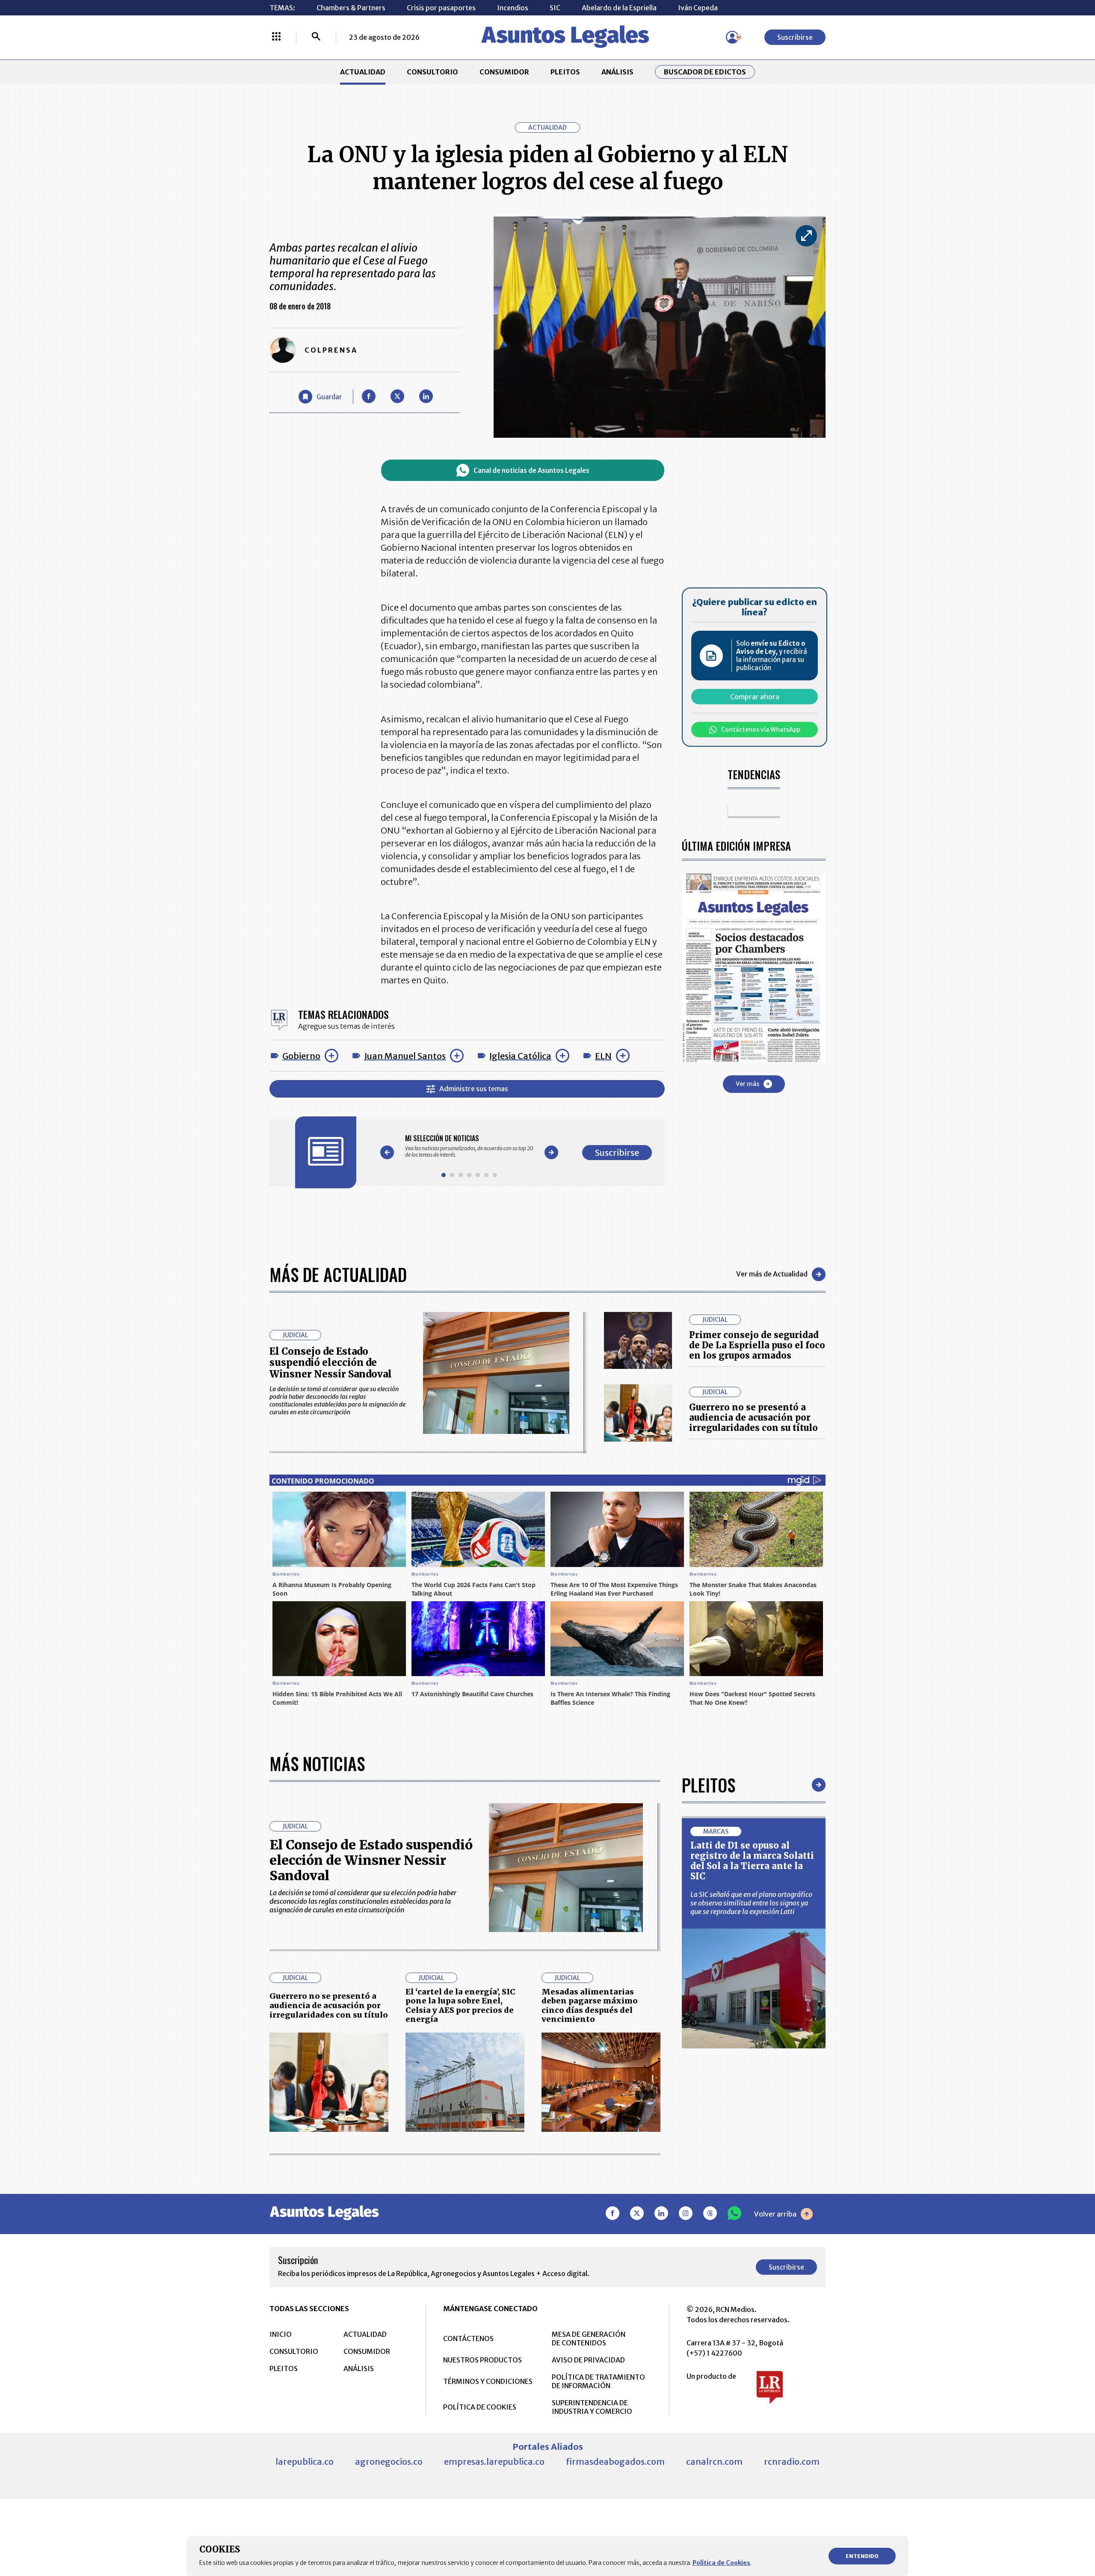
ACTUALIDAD (363, 72)
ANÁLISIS (617, 72)
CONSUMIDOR (504, 72)
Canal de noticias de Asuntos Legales (531, 470)
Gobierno (301, 1056)
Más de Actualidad (338, 1274)
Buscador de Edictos (705, 72)
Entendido (862, 2556)
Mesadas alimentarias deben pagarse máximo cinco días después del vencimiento (590, 2006)
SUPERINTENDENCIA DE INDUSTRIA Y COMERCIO (592, 2407)
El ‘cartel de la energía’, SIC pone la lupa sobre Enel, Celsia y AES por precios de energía (460, 2006)
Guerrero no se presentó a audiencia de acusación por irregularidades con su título (753, 1417)
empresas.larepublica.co (494, 2462)
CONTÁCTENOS (468, 2339)
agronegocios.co (389, 2462)
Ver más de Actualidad (772, 1274)
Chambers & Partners (351, 8)
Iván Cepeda (698, 8)
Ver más (747, 1084)
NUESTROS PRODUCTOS (482, 2360)
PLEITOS (565, 72)
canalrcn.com (714, 2462)
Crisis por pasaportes (441, 8)
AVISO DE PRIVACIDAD (588, 2360)
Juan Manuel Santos (405, 1056)
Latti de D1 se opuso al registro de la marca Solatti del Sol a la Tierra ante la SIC (752, 1861)
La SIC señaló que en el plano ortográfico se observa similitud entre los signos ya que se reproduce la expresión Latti (751, 1903)
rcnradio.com (792, 2462)
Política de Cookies (721, 2563)
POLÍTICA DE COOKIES (480, 2407)
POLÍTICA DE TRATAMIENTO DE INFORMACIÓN (598, 2381)
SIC (555, 8)
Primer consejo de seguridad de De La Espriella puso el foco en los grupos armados (757, 1345)
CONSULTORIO (432, 72)
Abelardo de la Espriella (619, 8)
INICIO (281, 2334)
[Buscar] (316, 37)
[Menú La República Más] (276, 37)
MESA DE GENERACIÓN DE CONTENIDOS (589, 2339)
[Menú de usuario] (732, 37)
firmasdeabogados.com (615, 2462)
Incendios (513, 8)
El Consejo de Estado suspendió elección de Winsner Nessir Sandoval (331, 1363)
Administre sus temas (474, 1089)
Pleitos (709, 1785)
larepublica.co (305, 2462)
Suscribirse (795, 37)
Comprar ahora (755, 697)
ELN (603, 1056)
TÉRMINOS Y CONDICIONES (488, 2381)
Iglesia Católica (520, 1056)
